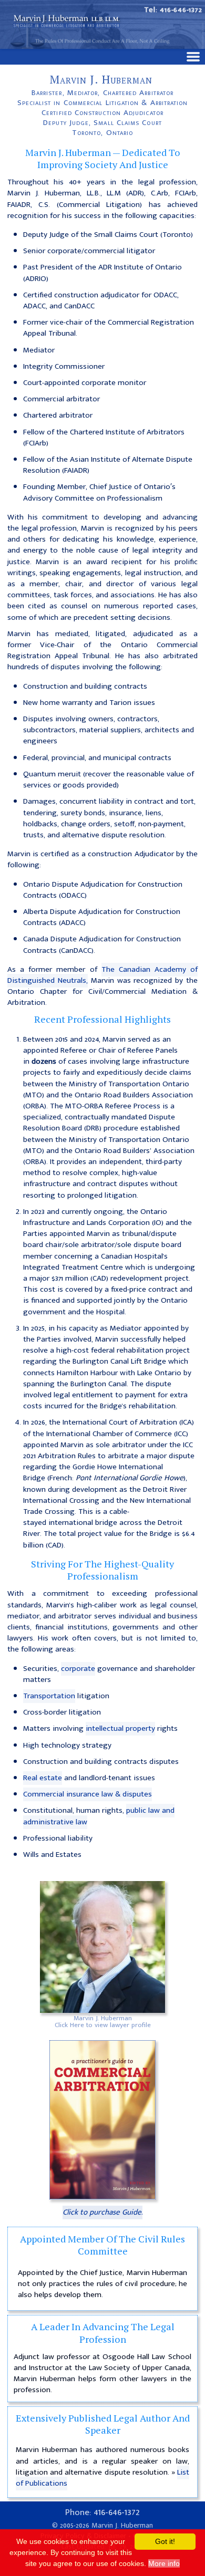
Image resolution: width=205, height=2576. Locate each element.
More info (164, 2563)
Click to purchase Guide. (102, 2212)
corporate (78, 1669)
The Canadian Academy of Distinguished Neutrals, (102, 975)
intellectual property (120, 1728)
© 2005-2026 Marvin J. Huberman (102, 2526)
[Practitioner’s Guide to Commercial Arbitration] (102, 2120)
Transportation (49, 1696)
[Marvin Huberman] (102, 1947)
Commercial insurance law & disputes (88, 1794)
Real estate (43, 1778)
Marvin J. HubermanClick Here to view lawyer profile (103, 2022)
